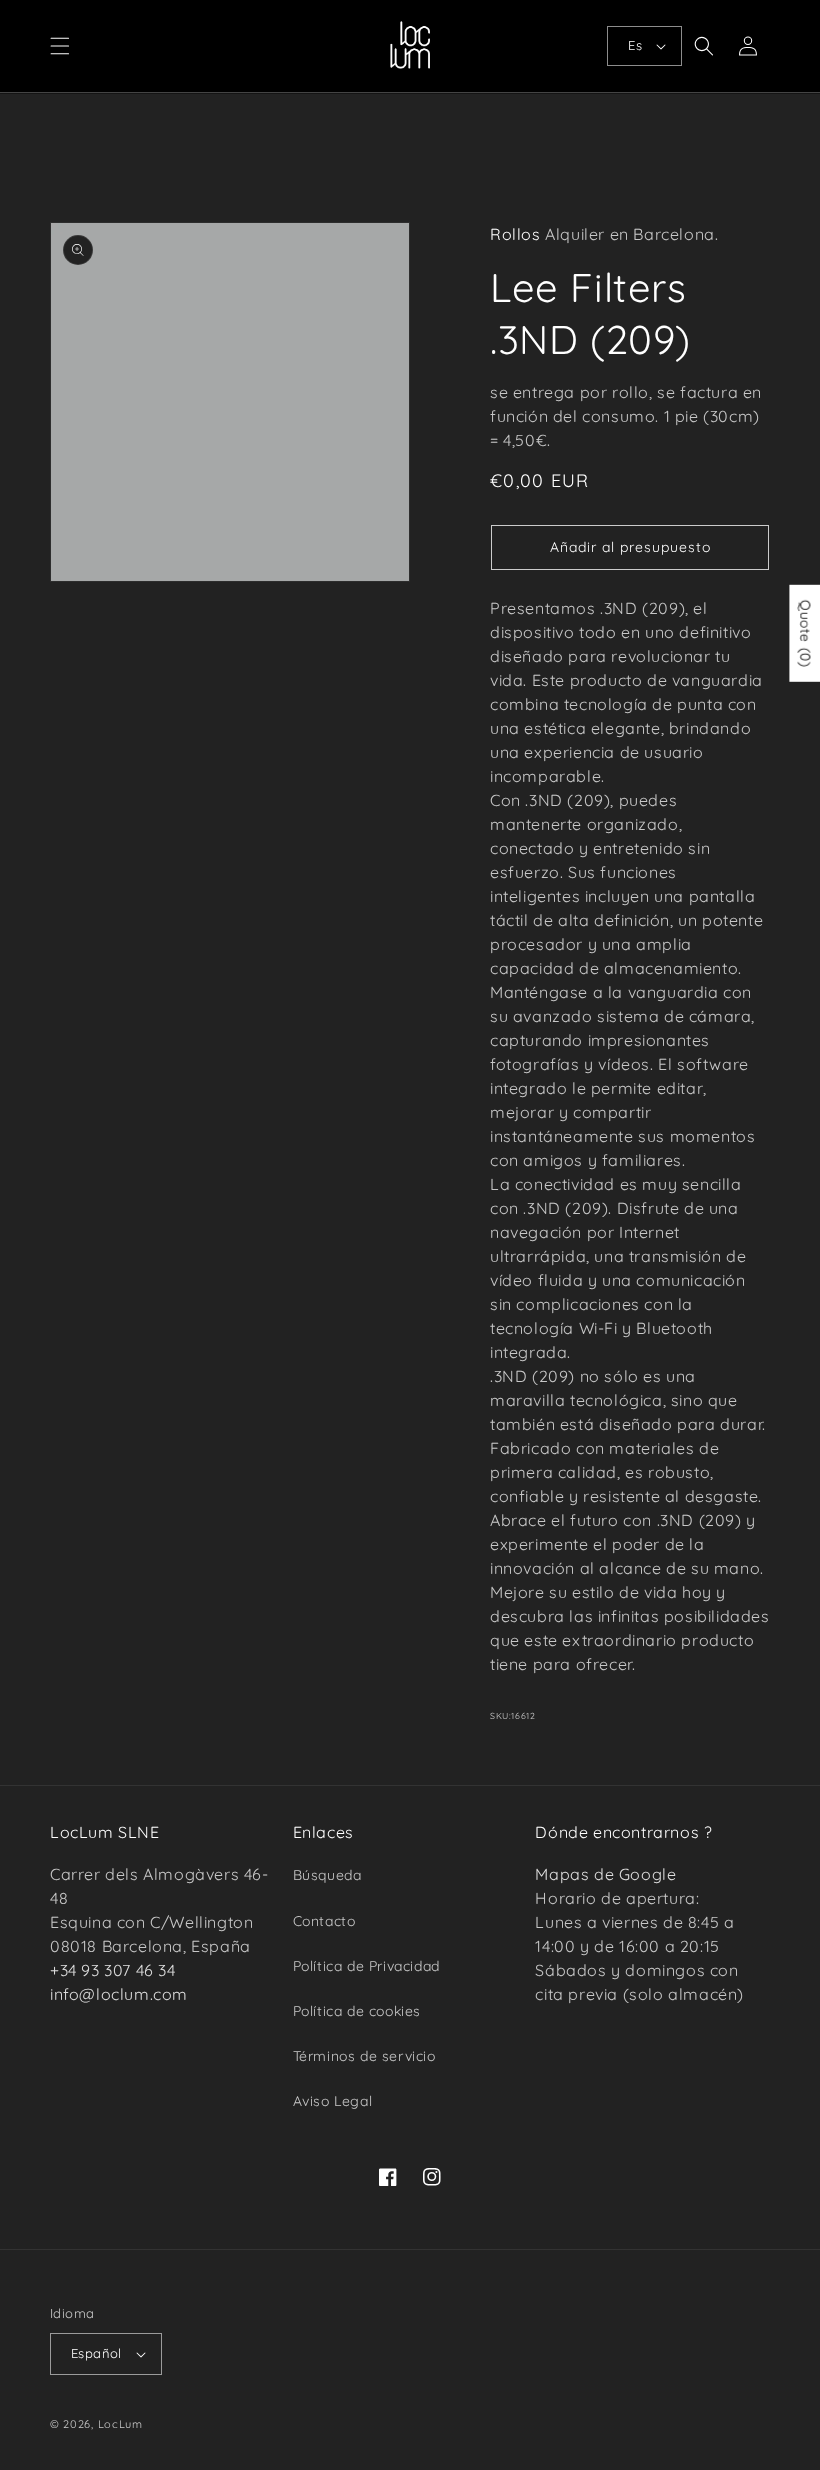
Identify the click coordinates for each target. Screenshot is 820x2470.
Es (635, 45)
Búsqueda (327, 1875)
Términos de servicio (364, 2056)
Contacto (324, 1921)
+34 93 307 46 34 (113, 1970)
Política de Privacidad (366, 1966)
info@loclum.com (119, 1994)
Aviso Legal (333, 2101)
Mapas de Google (605, 1874)
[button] (60, 46)
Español (96, 2353)
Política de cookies (357, 2011)
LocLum (120, 2424)
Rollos (515, 234)
